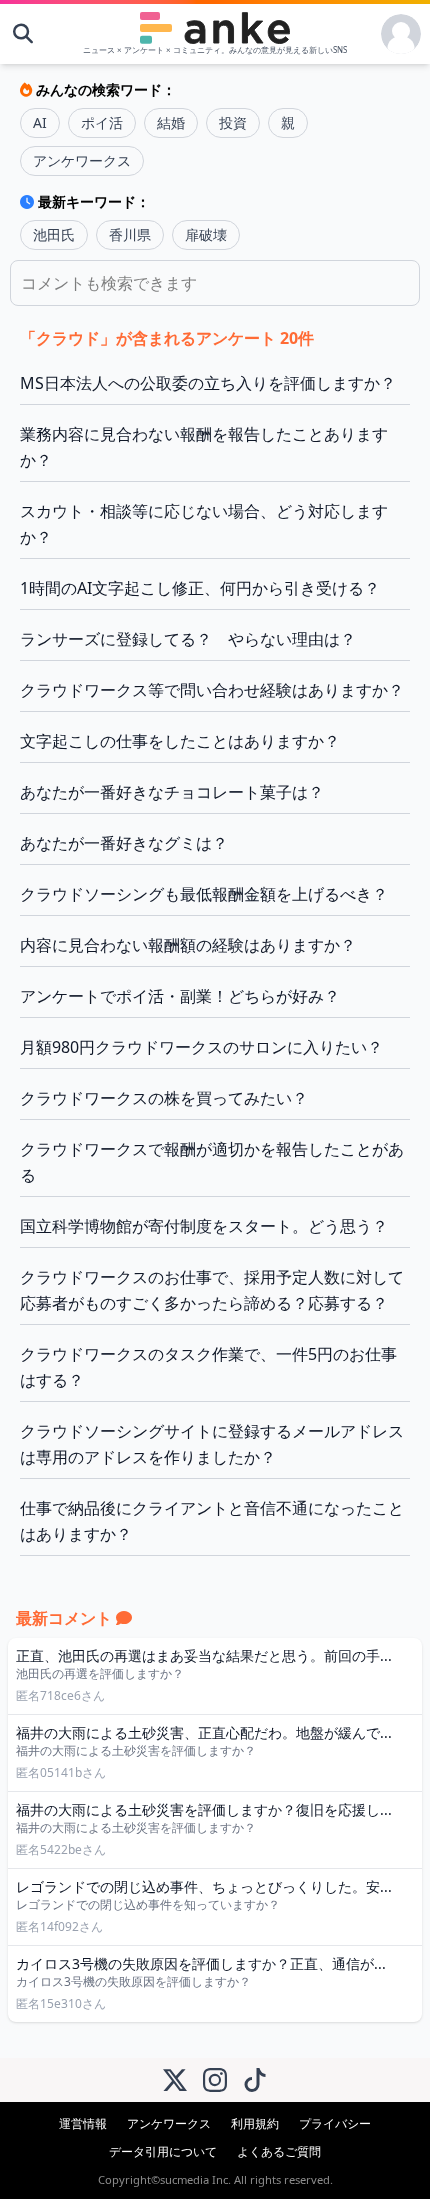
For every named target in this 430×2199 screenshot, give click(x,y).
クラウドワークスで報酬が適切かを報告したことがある (212, 1162)
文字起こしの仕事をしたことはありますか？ (180, 741)
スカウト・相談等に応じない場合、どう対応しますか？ (204, 524)
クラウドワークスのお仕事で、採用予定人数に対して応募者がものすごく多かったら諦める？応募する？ (212, 1290)
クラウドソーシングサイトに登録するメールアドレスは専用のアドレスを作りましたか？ (212, 1444)
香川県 (130, 234)
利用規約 (255, 2123)
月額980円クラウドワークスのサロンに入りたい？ (201, 1047)
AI (40, 122)
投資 (233, 122)
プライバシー (335, 2123)
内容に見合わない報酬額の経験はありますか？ (188, 945)
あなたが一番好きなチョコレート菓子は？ (172, 792)
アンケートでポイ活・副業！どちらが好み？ (180, 996)
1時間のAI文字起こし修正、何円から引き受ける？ (200, 588)
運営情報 (83, 2123)
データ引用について (163, 2151)
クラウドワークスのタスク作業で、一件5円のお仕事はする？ (208, 1367)
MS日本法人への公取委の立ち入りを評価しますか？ (208, 383)
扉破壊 (206, 234)
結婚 (171, 122)
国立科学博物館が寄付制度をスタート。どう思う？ (204, 1226)
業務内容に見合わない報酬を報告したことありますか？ (204, 447)
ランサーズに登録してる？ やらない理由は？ (188, 639)
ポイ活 (102, 122)
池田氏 (54, 234)
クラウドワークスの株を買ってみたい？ (164, 1098)
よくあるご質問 (279, 2151)
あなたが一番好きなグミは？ (124, 843)
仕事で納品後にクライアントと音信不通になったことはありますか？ (212, 1521)
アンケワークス (82, 160)
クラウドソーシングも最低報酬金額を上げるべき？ (204, 894)
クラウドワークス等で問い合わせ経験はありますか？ (212, 690)
